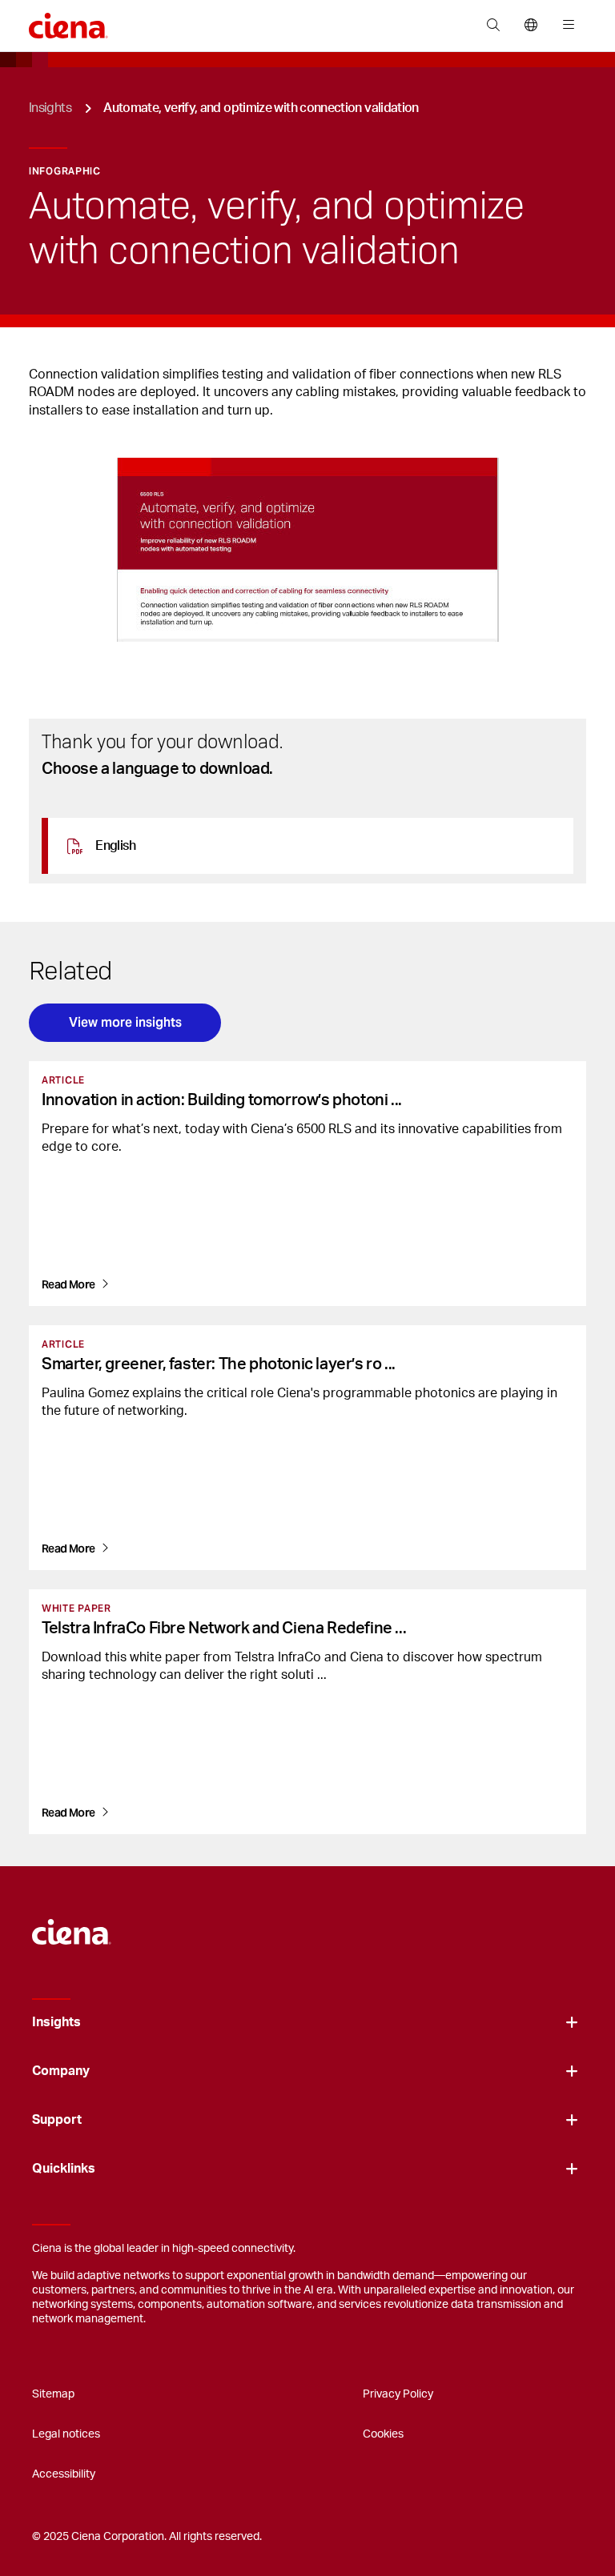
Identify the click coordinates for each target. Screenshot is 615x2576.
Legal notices (66, 2434)
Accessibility (64, 2474)
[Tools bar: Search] (493, 26)
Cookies (383, 2434)
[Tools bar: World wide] (531, 26)
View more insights (125, 1022)
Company (61, 2071)
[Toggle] (572, 2023)
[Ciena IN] (72, 1924)
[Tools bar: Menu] (565, 26)
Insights (50, 108)
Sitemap (53, 2394)
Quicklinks (64, 2169)
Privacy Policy (398, 2394)
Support (57, 2120)
